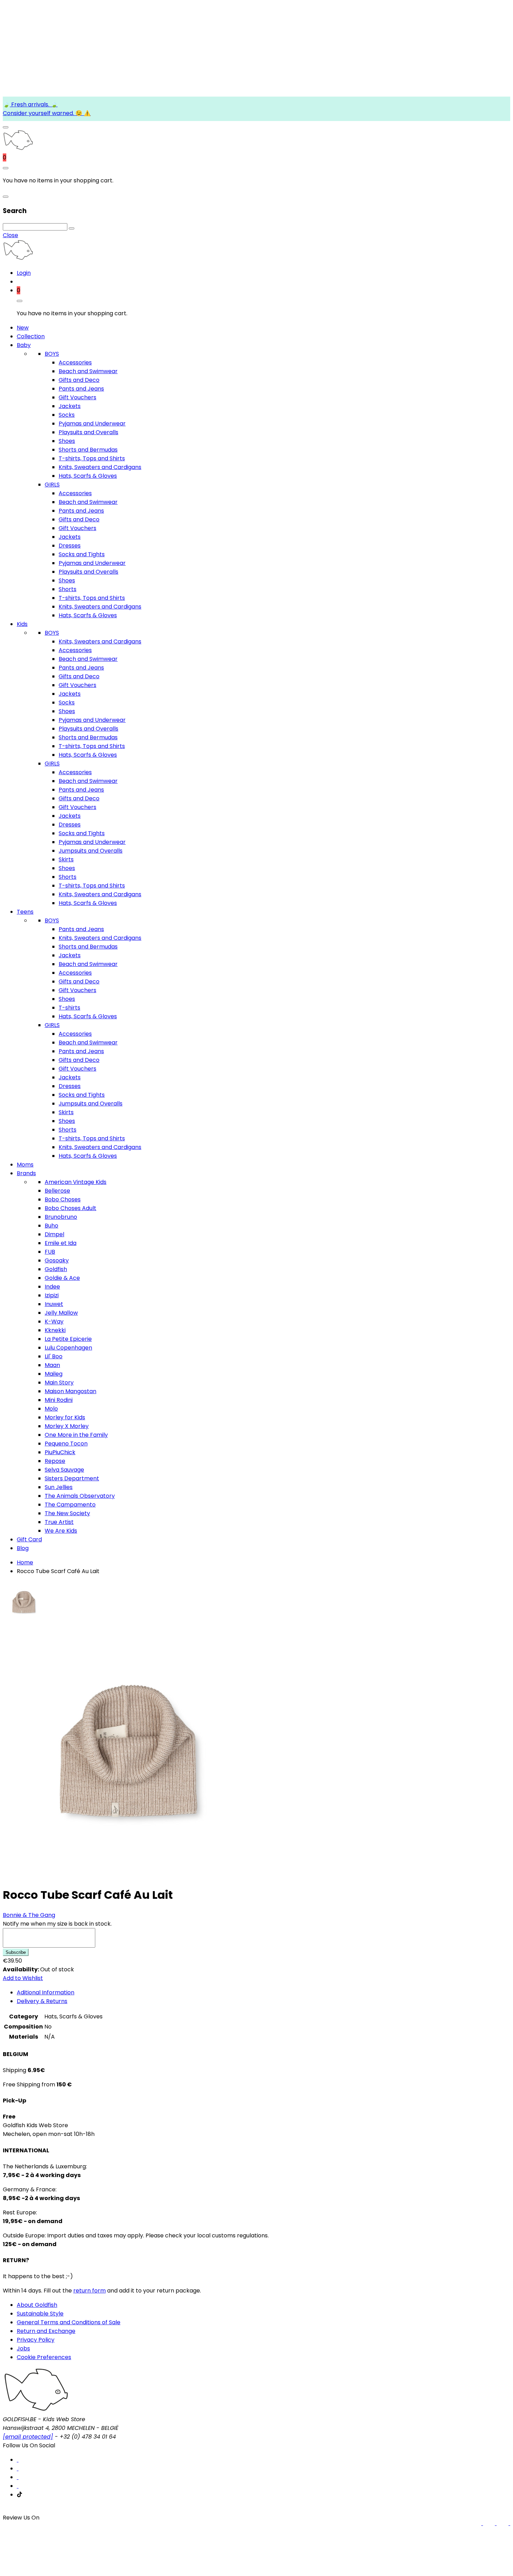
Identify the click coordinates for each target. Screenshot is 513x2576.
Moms (25, 1165)
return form (90, 2291)
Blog (23, 1548)
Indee (52, 1287)
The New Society (67, 1513)
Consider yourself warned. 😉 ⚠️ (47, 113)
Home (25, 1562)
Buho (51, 1226)
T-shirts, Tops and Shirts (92, 458)
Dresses (70, 546)
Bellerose (57, 1191)
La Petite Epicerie (68, 1339)
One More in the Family (76, 1435)
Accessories (75, 362)
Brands (26, 1173)
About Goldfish (37, 2305)
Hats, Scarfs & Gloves (88, 476)
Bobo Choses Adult (70, 1208)
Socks (67, 415)
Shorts (68, 589)
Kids (22, 624)
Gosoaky (57, 1260)
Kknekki (55, 1330)
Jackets (70, 406)
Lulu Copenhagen (68, 1348)
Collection (31, 336)
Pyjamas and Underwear (92, 424)
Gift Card (29, 1539)
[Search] (72, 228)
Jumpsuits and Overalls (91, 851)
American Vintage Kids (76, 1182)
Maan (52, 1365)
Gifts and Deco (79, 380)
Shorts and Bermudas (88, 450)
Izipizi (52, 1295)
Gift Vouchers (77, 397)
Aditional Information (46, 1992)
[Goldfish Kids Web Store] (18, 149)
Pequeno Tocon (66, 1444)
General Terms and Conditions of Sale (69, 2322)
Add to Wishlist (23, 1978)
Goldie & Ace (62, 1278)
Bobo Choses (63, 1199)
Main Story (59, 1383)
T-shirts (69, 1008)
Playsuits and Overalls (88, 432)
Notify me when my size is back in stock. (57, 1924)
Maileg (54, 1374)
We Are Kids (61, 1531)
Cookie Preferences (44, 2357)
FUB (50, 1252)
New (23, 328)
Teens (25, 912)
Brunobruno (61, 1217)
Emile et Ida (61, 1243)
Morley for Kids (65, 1417)
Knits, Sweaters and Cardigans (100, 467)
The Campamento (70, 1505)
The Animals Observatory (80, 1496)
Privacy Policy (36, 2340)
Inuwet (54, 1304)
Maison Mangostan (70, 1391)
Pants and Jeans (81, 389)
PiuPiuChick (60, 1452)
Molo (51, 1409)
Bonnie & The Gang (29, 1915)
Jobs (23, 2348)
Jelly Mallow (61, 1313)
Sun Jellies (59, 1487)
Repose (55, 1461)
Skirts (66, 859)
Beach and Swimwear (88, 371)
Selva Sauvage (64, 1470)
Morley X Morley (67, 1426)
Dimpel (54, 1234)
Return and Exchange (46, 2331)
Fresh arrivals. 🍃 (34, 104)
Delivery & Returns (42, 2001)
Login (24, 273)
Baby (24, 345)
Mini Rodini (59, 1400)
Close (10, 235)
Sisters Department (72, 1478)
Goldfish (56, 1269)
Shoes (67, 441)
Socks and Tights (82, 554)
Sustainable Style (40, 2314)
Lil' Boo (54, 1356)
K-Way (54, 1321)
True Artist (59, 1522)
